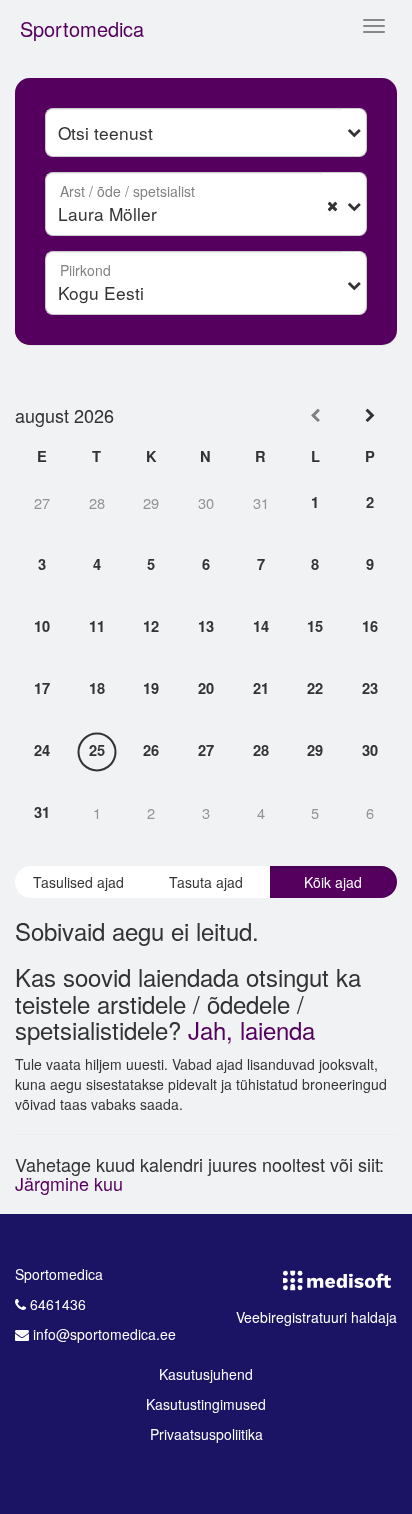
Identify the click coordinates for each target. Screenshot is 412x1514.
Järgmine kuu (69, 1183)
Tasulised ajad (78, 882)
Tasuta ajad (206, 882)
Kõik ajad (333, 882)
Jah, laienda (251, 1029)
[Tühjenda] (332, 204)
